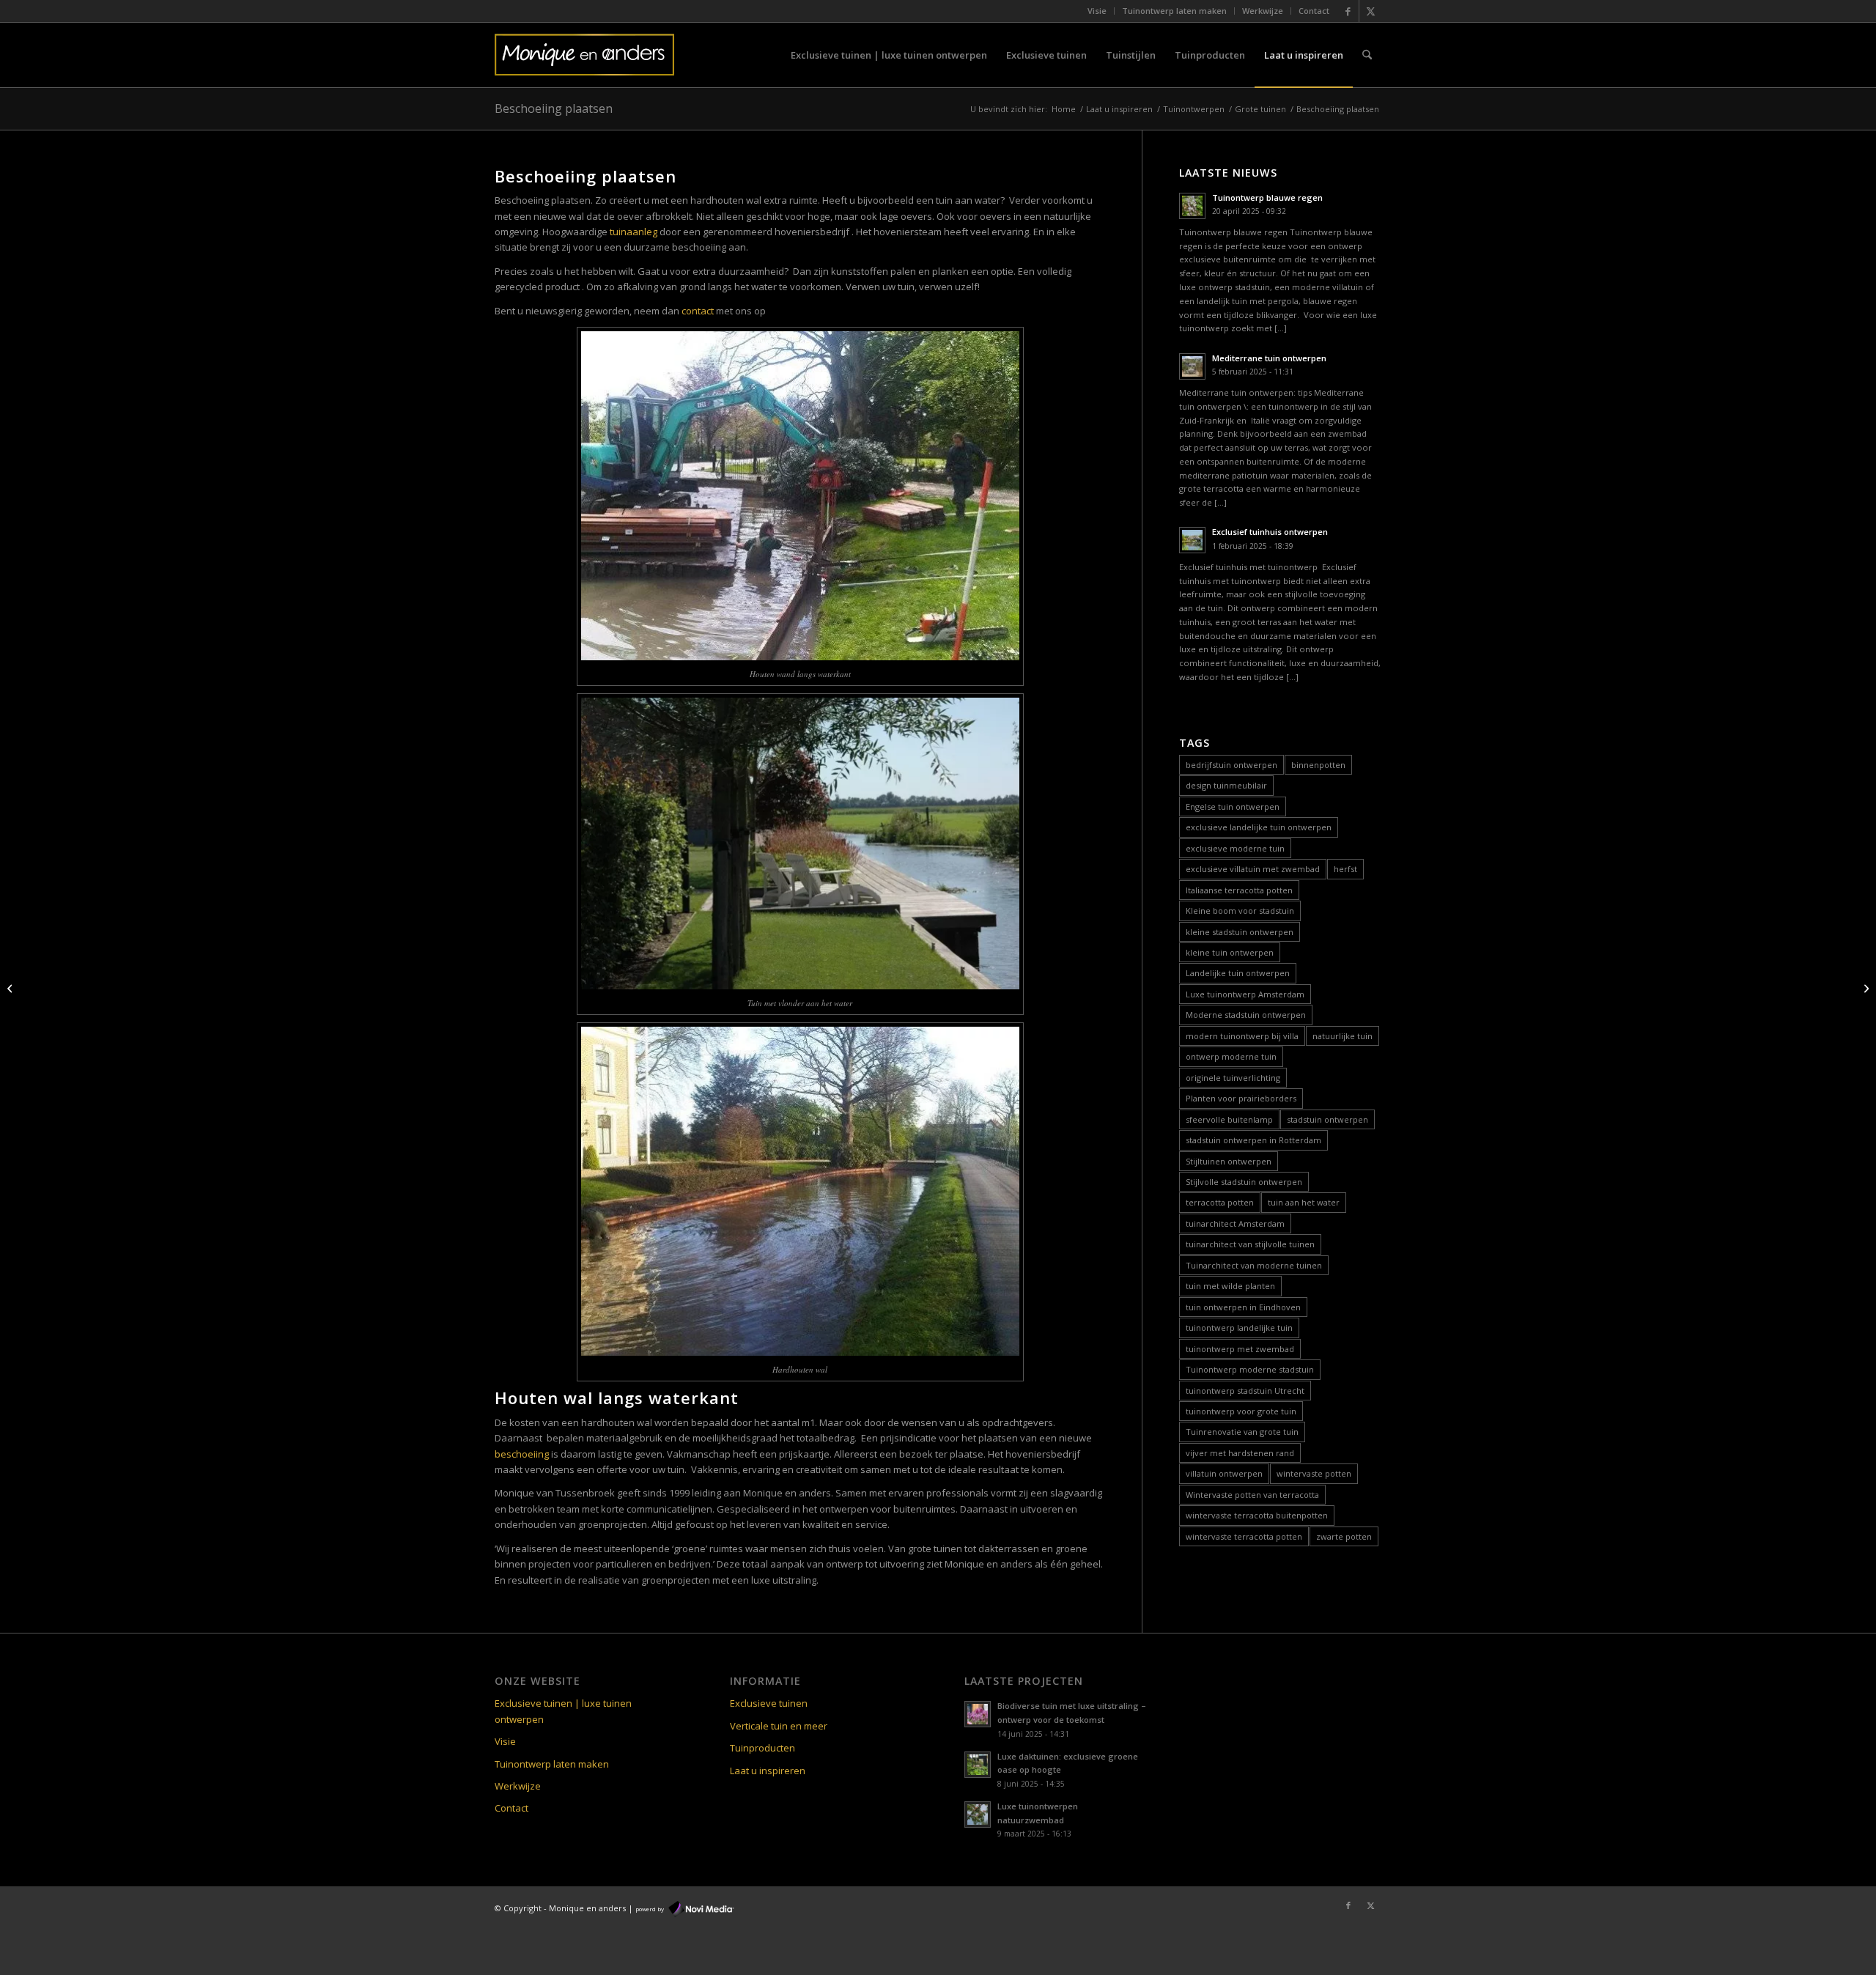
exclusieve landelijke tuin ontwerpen (1259, 827)
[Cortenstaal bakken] (1865, 988)
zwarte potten (1344, 1536)
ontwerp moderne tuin (1231, 1056)
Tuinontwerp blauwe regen (1267, 197)
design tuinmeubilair (1226, 785)
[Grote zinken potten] (11, 988)
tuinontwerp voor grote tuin (1241, 1411)
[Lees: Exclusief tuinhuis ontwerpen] (1192, 540)
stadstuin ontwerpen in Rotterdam (1253, 1140)
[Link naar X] (1370, 11)
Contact (1314, 11)
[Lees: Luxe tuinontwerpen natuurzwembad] (978, 1815)
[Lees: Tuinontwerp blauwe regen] (1192, 206)
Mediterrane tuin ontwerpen (1269, 358)
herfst (1345, 869)
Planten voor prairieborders (1241, 1098)
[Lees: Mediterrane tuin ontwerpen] (1192, 366)
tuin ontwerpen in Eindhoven (1243, 1307)
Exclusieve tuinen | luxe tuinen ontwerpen (563, 1711)
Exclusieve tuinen (769, 1703)
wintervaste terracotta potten (1244, 1536)
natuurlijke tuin (1343, 1036)
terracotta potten (1220, 1202)
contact (698, 311)
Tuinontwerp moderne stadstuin (1250, 1369)
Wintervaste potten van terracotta (1252, 1495)
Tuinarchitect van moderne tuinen (1254, 1265)
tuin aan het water (1304, 1202)
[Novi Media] (701, 1908)
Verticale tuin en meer (779, 1726)
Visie (1097, 11)
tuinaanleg (634, 232)
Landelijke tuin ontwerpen (1238, 973)
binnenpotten (1318, 765)
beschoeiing (522, 1454)
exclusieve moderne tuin (1235, 848)
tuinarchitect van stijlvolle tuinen (1250, 1244)
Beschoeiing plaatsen (554, 108)
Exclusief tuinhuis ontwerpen (1270, 532)
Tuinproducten (762, 1748)
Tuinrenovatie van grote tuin (1242, 1432)
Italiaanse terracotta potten (1239, 890)
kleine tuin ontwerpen (1230, 952)
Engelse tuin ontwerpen (1233, 806)
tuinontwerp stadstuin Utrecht (1245, 1391)
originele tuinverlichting (1233, 1078)
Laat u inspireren (768, 1771)
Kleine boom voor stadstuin (1240, 911)
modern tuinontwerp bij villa (1242, 1036)
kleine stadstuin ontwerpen (1240, 932)
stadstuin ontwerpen (1327, 1119)
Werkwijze (1263, 11)
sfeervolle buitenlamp (1229, 1119)
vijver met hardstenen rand (1240, 1453)
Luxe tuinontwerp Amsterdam (1245, 994)
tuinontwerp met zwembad (1240, 1349)
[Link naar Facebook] (1348, 11)
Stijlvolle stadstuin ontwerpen (1244, 1182)
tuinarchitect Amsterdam (1235, 1223)
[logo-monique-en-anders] (584, 55)
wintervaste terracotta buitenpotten (1257, 1515)
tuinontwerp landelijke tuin (1239, 1328)
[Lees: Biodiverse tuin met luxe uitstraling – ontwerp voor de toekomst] (978, 1714)
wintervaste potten (1314, 1473)
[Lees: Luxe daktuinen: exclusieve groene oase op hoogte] (978, 1765)
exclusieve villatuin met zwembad (1253, 869)
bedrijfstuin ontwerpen (1231, 765)
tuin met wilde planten (1230, 1286)
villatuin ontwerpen (1224, 1473)
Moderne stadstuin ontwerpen (1246, 1015)
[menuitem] (1097, 11)
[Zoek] (1367, 55)
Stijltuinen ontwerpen (1229, 1161)
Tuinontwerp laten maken (1174, 11)
